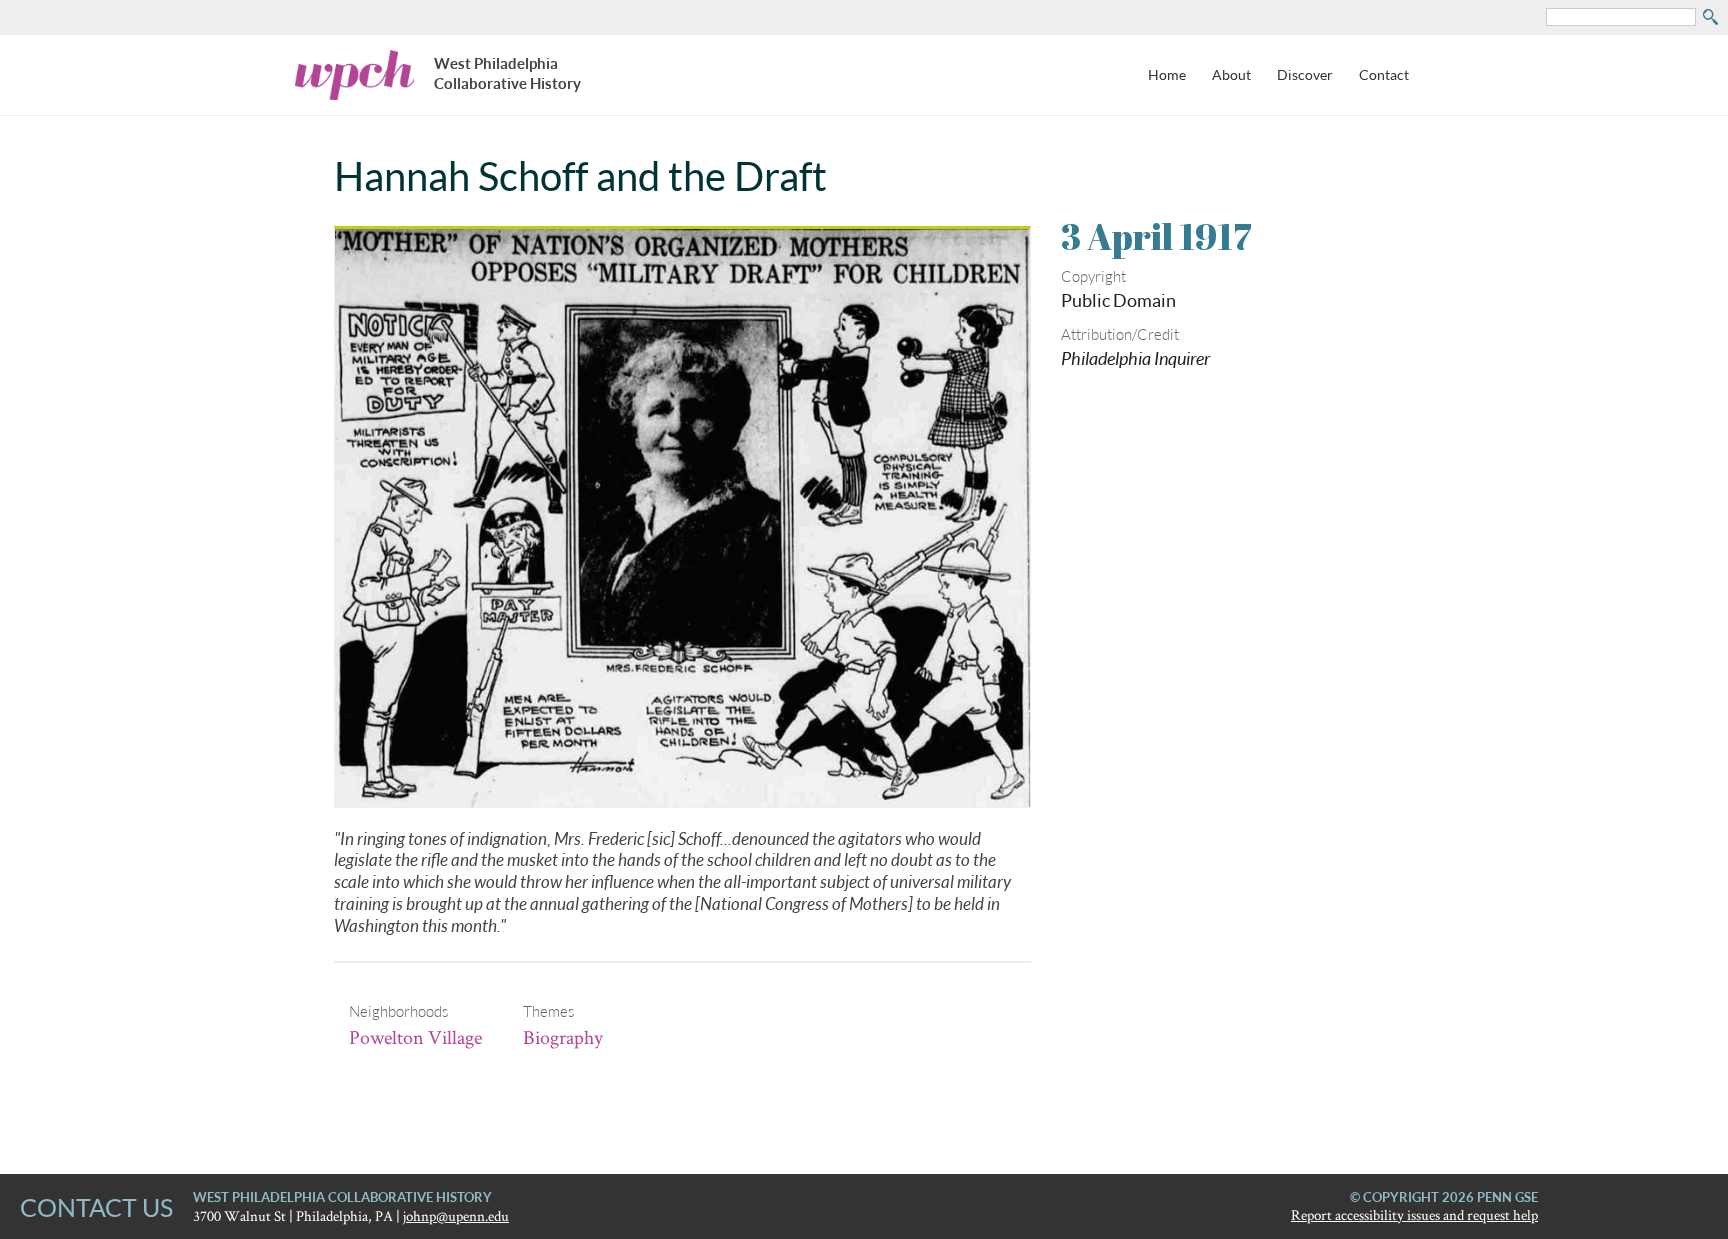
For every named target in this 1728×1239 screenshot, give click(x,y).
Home (1167, 74)
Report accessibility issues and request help (1414, 1214)
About (1231, 74)
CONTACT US (96, 1207)
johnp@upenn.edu (456, 1215)
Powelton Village (415, 1037)
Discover (1305, 74)
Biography (563, 1037)
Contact (1384, 74)
